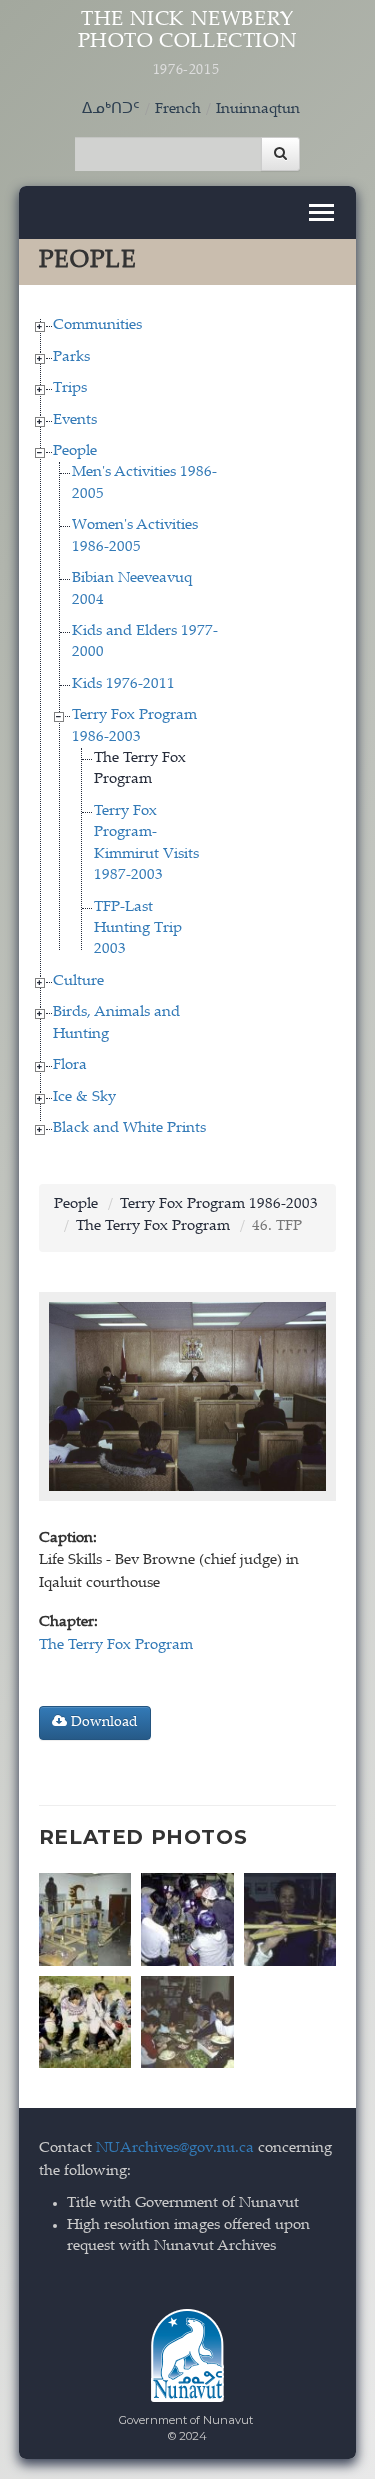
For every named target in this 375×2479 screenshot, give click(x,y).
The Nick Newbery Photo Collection (188, 44)
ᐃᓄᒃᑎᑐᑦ (111, 109)
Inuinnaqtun (258, 109)
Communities (97, 325)
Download (102, 1723)
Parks (71, 357)
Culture (78, 981)
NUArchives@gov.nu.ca (175, 2148)
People (75, 451)
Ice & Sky (84, 1097)
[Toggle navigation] (321, 212)
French (178, 109)
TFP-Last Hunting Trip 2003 (138, 929)
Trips (70, 388)
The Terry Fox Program (153, 1226)
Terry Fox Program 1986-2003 (219, 1204)
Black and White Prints (129, 1128)
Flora (70, 1065)
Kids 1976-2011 (123, 684)
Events (75, 420)
